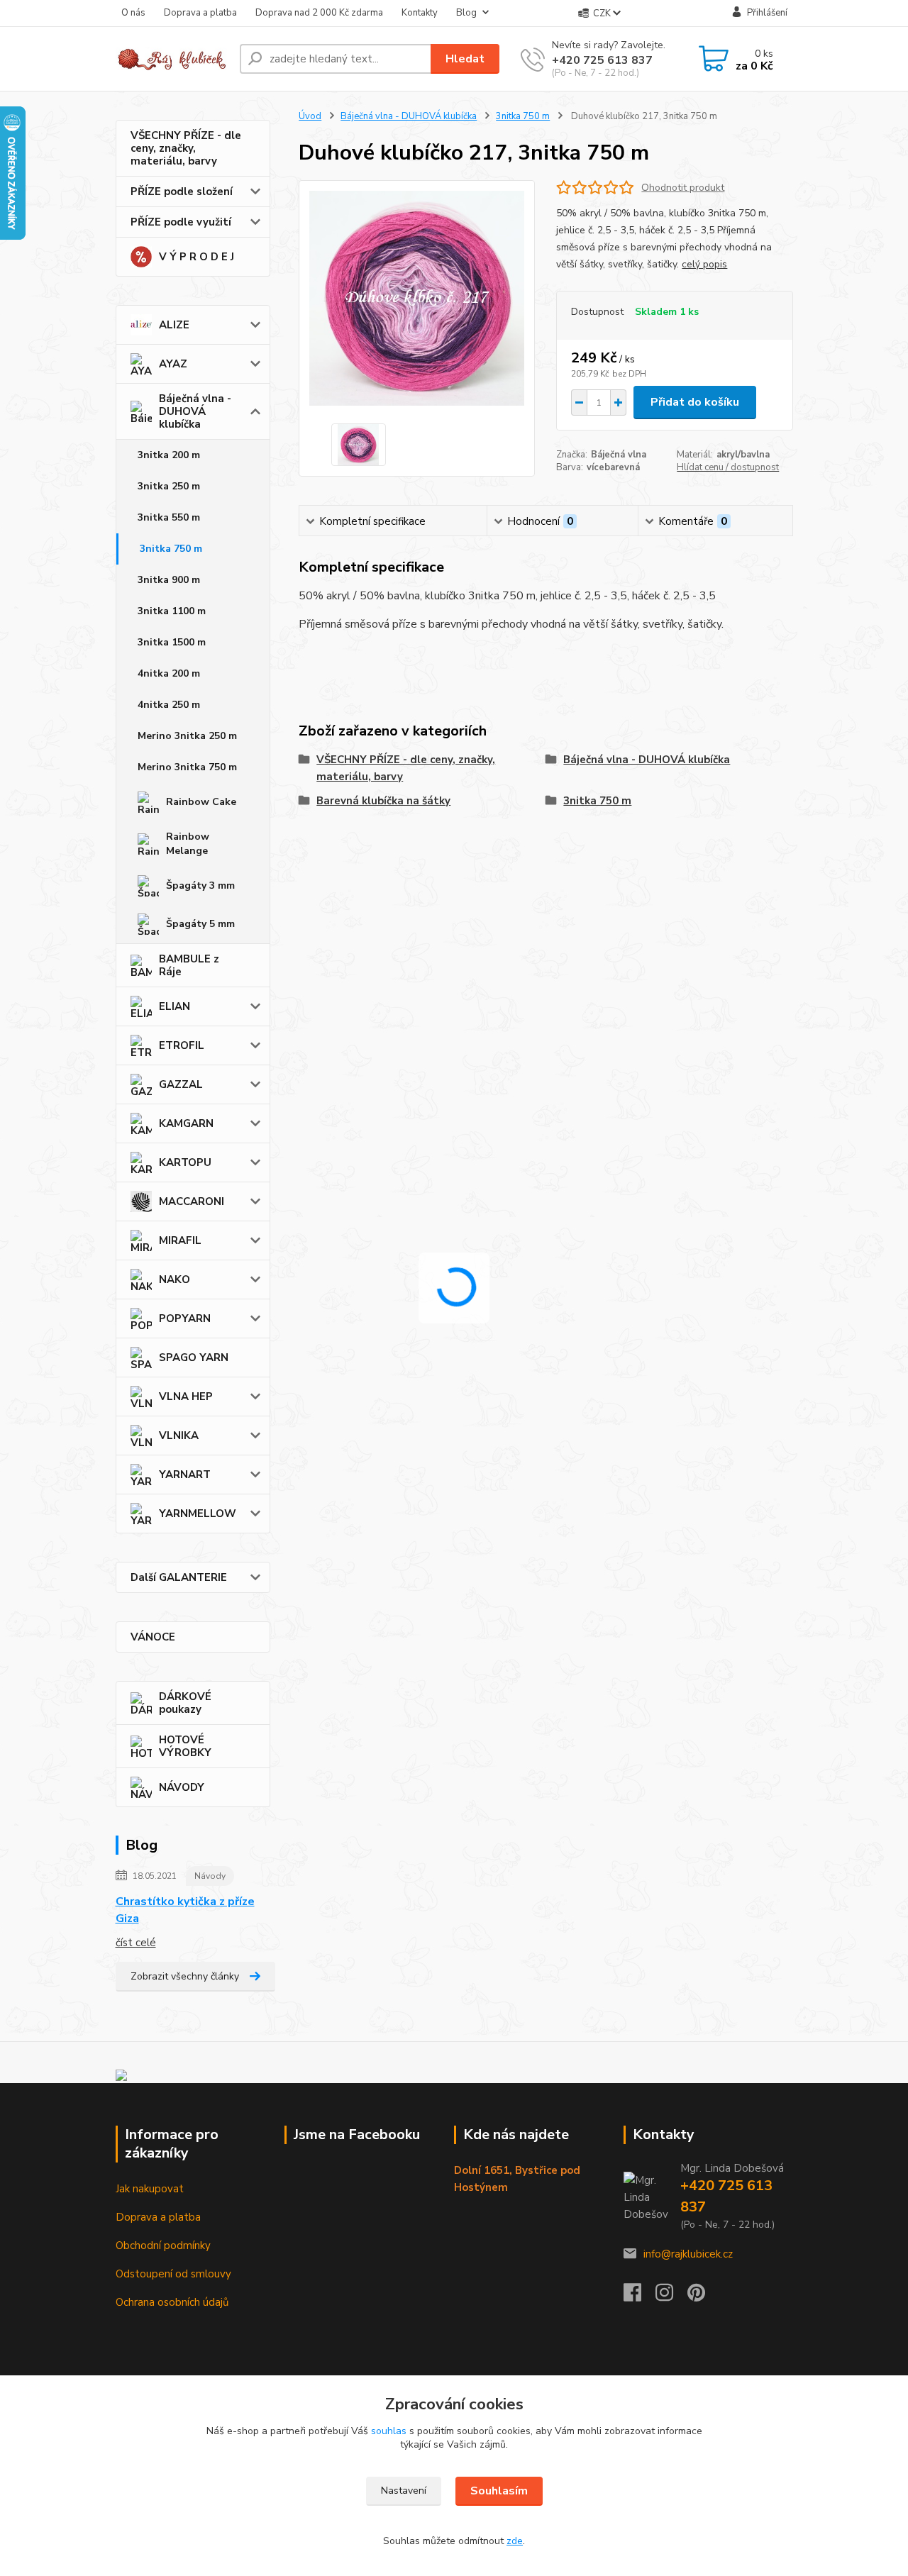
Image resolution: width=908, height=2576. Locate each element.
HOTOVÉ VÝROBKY (185, 1746)
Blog (466, 13)
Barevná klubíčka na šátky (383, 801)
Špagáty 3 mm (200, 885)
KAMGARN (186, 1123)
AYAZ (173, 364)
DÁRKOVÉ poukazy (185, 1703)
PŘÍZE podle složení (182, 191)
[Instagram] (671, 2297)
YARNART (185, 1475)
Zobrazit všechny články (185, 1976)
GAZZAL (181, 1084)
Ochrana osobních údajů (172, 2302)
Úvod (310, 116)
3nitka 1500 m (172, 642)
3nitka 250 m (169, 486)
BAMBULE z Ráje (189, 965)
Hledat (465, 59)
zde (515, 2541)
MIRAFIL (180, 1240)
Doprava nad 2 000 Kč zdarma (319, 13)
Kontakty (420, 13)
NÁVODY (182, 1787)
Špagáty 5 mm (200, 924)
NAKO (175, 1279)
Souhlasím (499, 2491)
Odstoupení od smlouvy (173, 2274)
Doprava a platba (200, 13)
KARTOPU (185, 1162)
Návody (210, 1876)
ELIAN (175, 1006)
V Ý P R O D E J (196, 257)
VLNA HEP (186, 1397)
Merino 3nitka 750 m (187, 767)
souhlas (389, 2431)
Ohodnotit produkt (683, 188)
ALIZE (174, 325)
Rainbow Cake (201, 802)
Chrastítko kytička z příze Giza (185, 1910)
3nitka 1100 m (172, 611)
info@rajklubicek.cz (688, 2254)
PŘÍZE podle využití (181, 222)
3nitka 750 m (171, 549)
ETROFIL (182, 1045)
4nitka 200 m (169, 673)
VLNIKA (179, 1436)
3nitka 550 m (169, 517)
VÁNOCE (153, 1637)
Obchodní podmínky (163, 2245)
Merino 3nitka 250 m (187, 736)
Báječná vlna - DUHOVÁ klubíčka (195, 411)
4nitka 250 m (169, 705)
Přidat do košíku (695, 402)
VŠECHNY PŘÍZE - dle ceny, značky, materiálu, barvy (186, 148)
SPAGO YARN (194, 1358)
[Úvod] (172, 59)
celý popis (704, 264)
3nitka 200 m (169, 455)
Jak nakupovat (150, 2189)
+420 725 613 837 (602, 60)
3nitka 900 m (169, 580)
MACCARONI (192, 1201)
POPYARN (185, 1318)
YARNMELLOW (198, 1514)
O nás (133, 13)
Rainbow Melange (188, 844)
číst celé (136, 1943)
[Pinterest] (696, 2297)
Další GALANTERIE (179, 1577)
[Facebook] (640, 2297)
